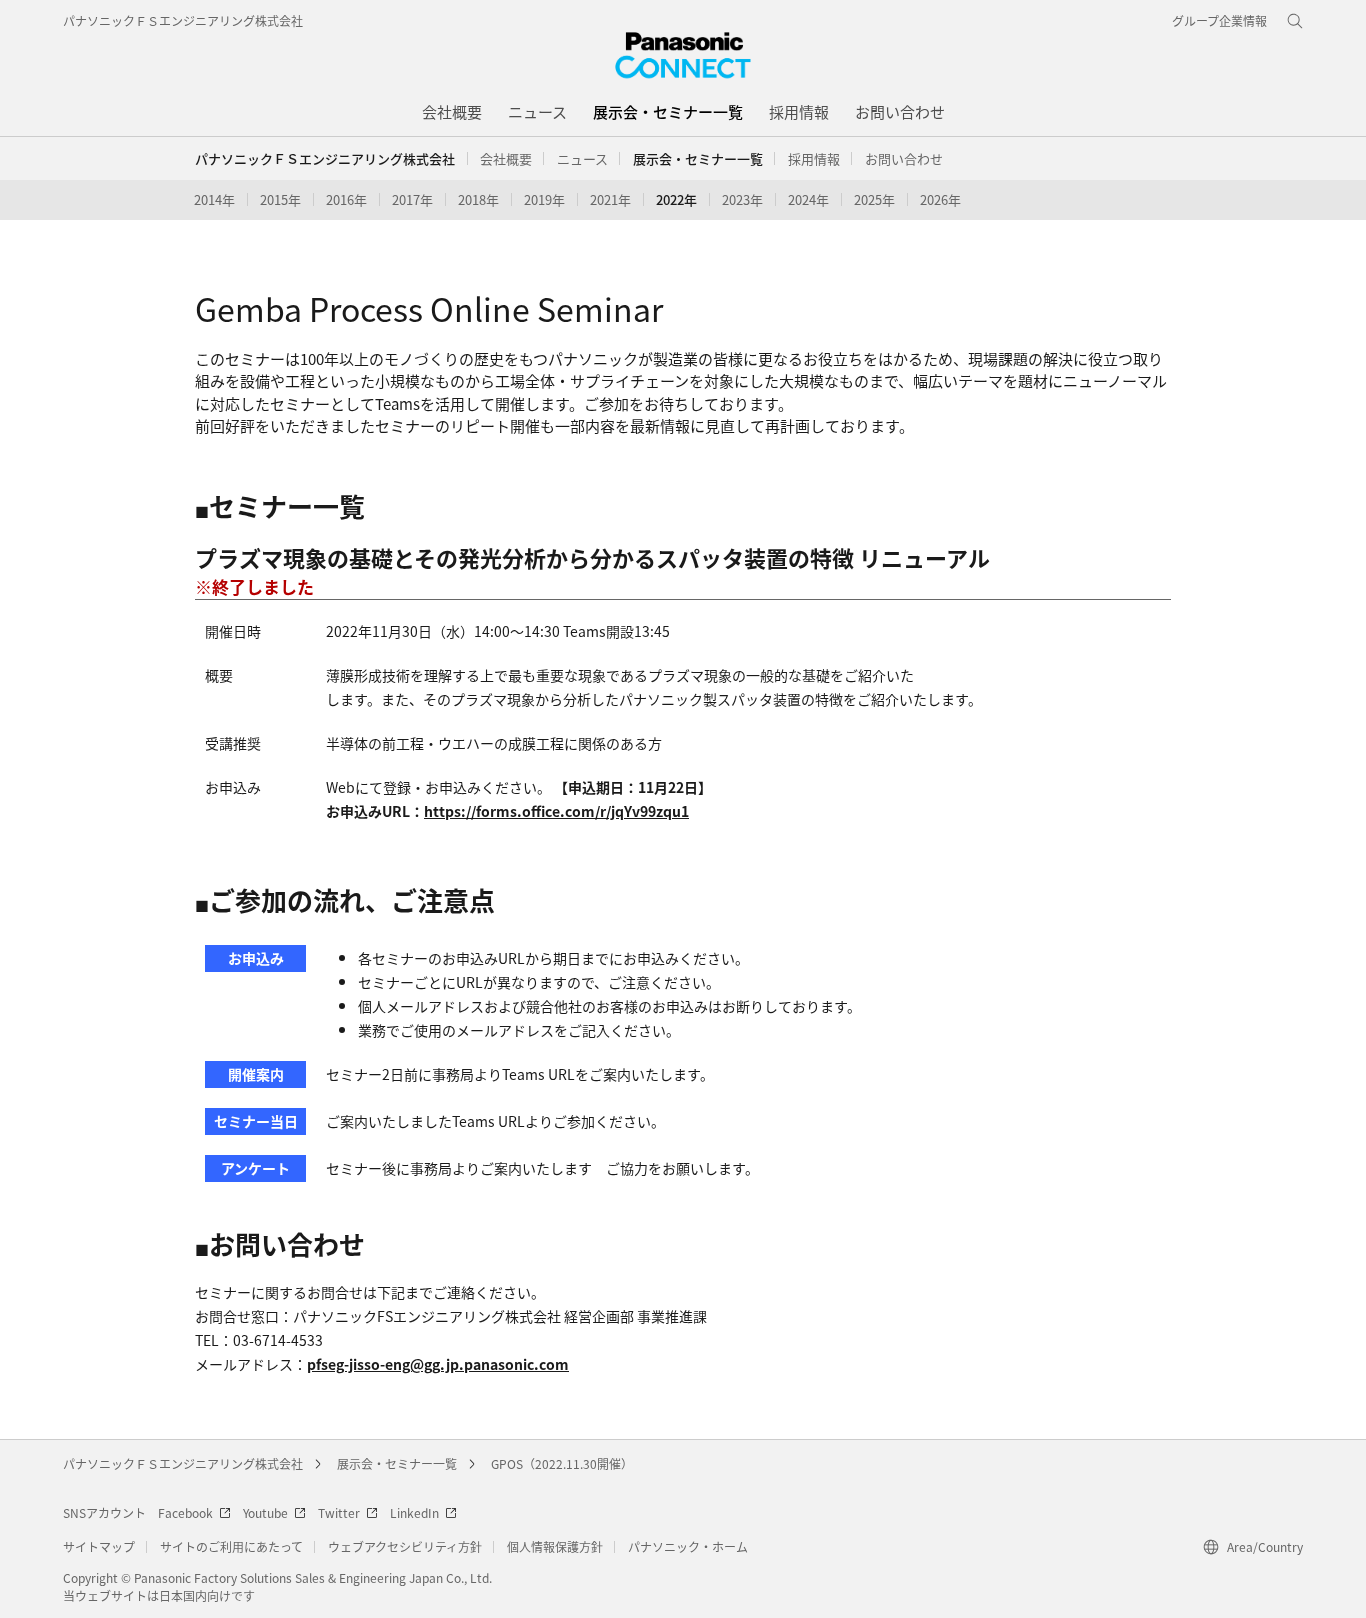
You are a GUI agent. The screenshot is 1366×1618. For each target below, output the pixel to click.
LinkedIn (414, 1512)
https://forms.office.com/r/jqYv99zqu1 (556, 811)
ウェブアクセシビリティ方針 (405, 1546)
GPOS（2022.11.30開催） (562, 1463)
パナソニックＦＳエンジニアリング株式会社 (183, 20)
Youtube (265, 1512)
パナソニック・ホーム (688, 1546)
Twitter (339, 1512)
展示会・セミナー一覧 (397, 1463)
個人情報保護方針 (555, 1546)
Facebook (185, 1512)
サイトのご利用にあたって (231, 1546)
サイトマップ (99, 1546)
